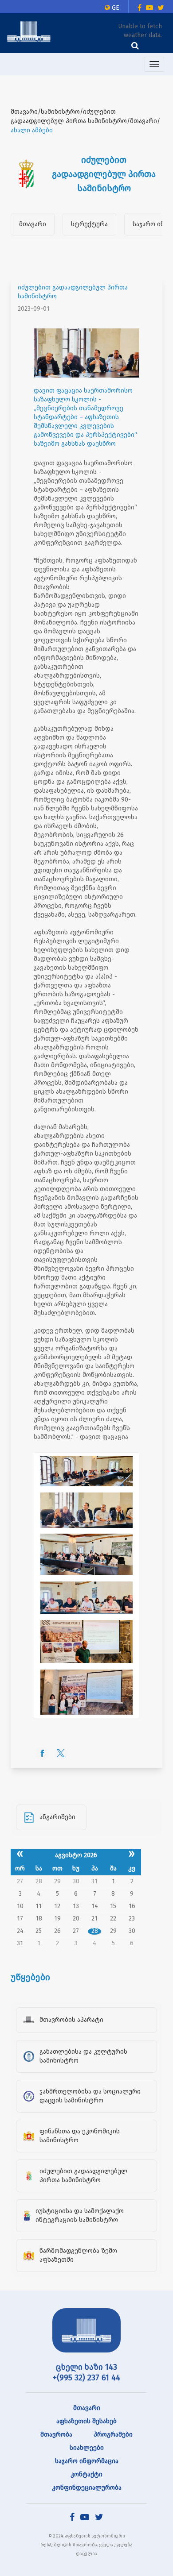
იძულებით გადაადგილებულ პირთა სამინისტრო (73, 292)
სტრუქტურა (89, 224)
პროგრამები (113, 2435)
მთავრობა (56, 2435)
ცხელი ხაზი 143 (86, 2367)
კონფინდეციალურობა (87, 2488)
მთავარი (33, 224)
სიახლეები (87, 2448)
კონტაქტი (86, 2474)
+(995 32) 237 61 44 (86, 2378)
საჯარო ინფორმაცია (87, 2461)
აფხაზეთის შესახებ (86, 2421)
